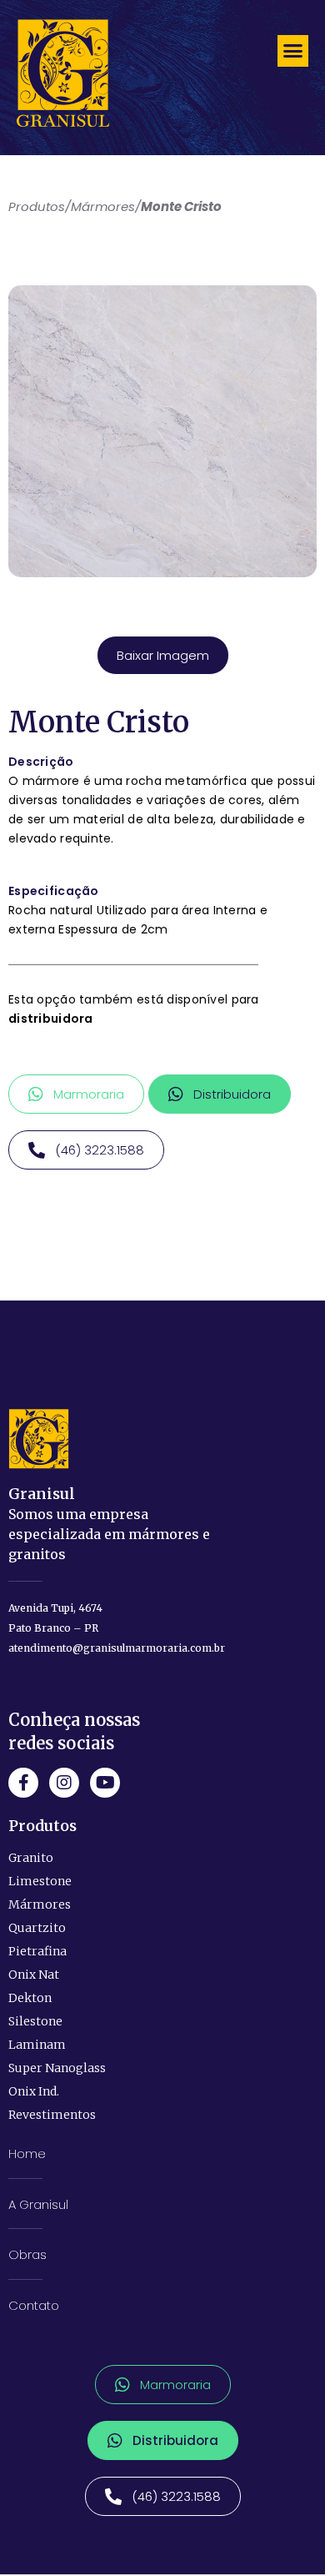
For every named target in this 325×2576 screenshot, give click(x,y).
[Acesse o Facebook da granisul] (23, 1783)
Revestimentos (52, 2115)
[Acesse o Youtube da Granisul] (105, 1783)
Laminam (37, 2045)
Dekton (30, 1998)
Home (27, 2153)
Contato (34, 2305)
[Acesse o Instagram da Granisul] (64, 1783)
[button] (293, 51)
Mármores (40, 1904)
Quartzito (37, 1928)
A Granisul (38, 2204)
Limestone (40, 1881)
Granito (31, 1858)
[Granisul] (39, 1439)
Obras (27, 2254)
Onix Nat (34, 1975)
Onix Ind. (34, 2091)
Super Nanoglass (57, 2068)
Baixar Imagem (163, 655)
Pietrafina (37, 1951)
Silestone (35, 2021)
